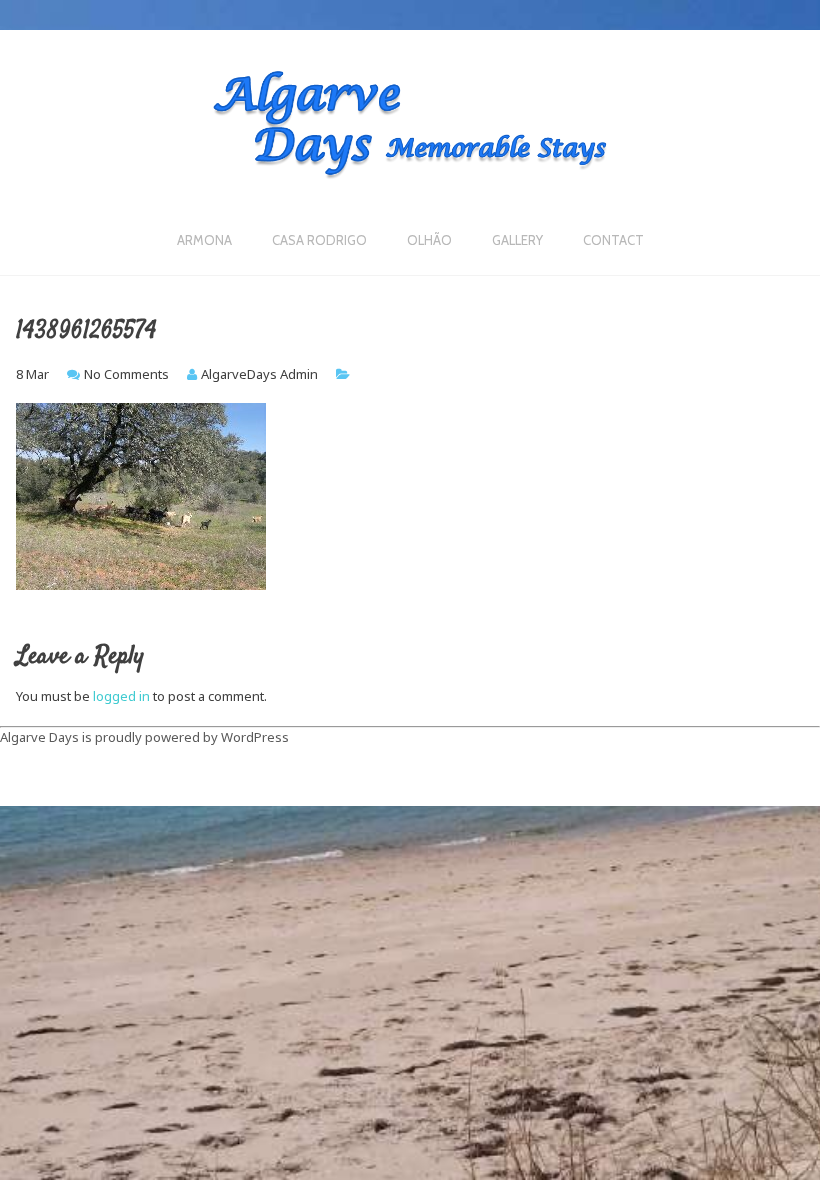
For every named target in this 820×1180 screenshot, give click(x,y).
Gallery (517, 240)
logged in (121, 696)
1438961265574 (86, 331)
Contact (613, 240)
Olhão (429, 240)
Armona (204, 240)
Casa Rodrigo (319, 240)
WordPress (255, 737)
